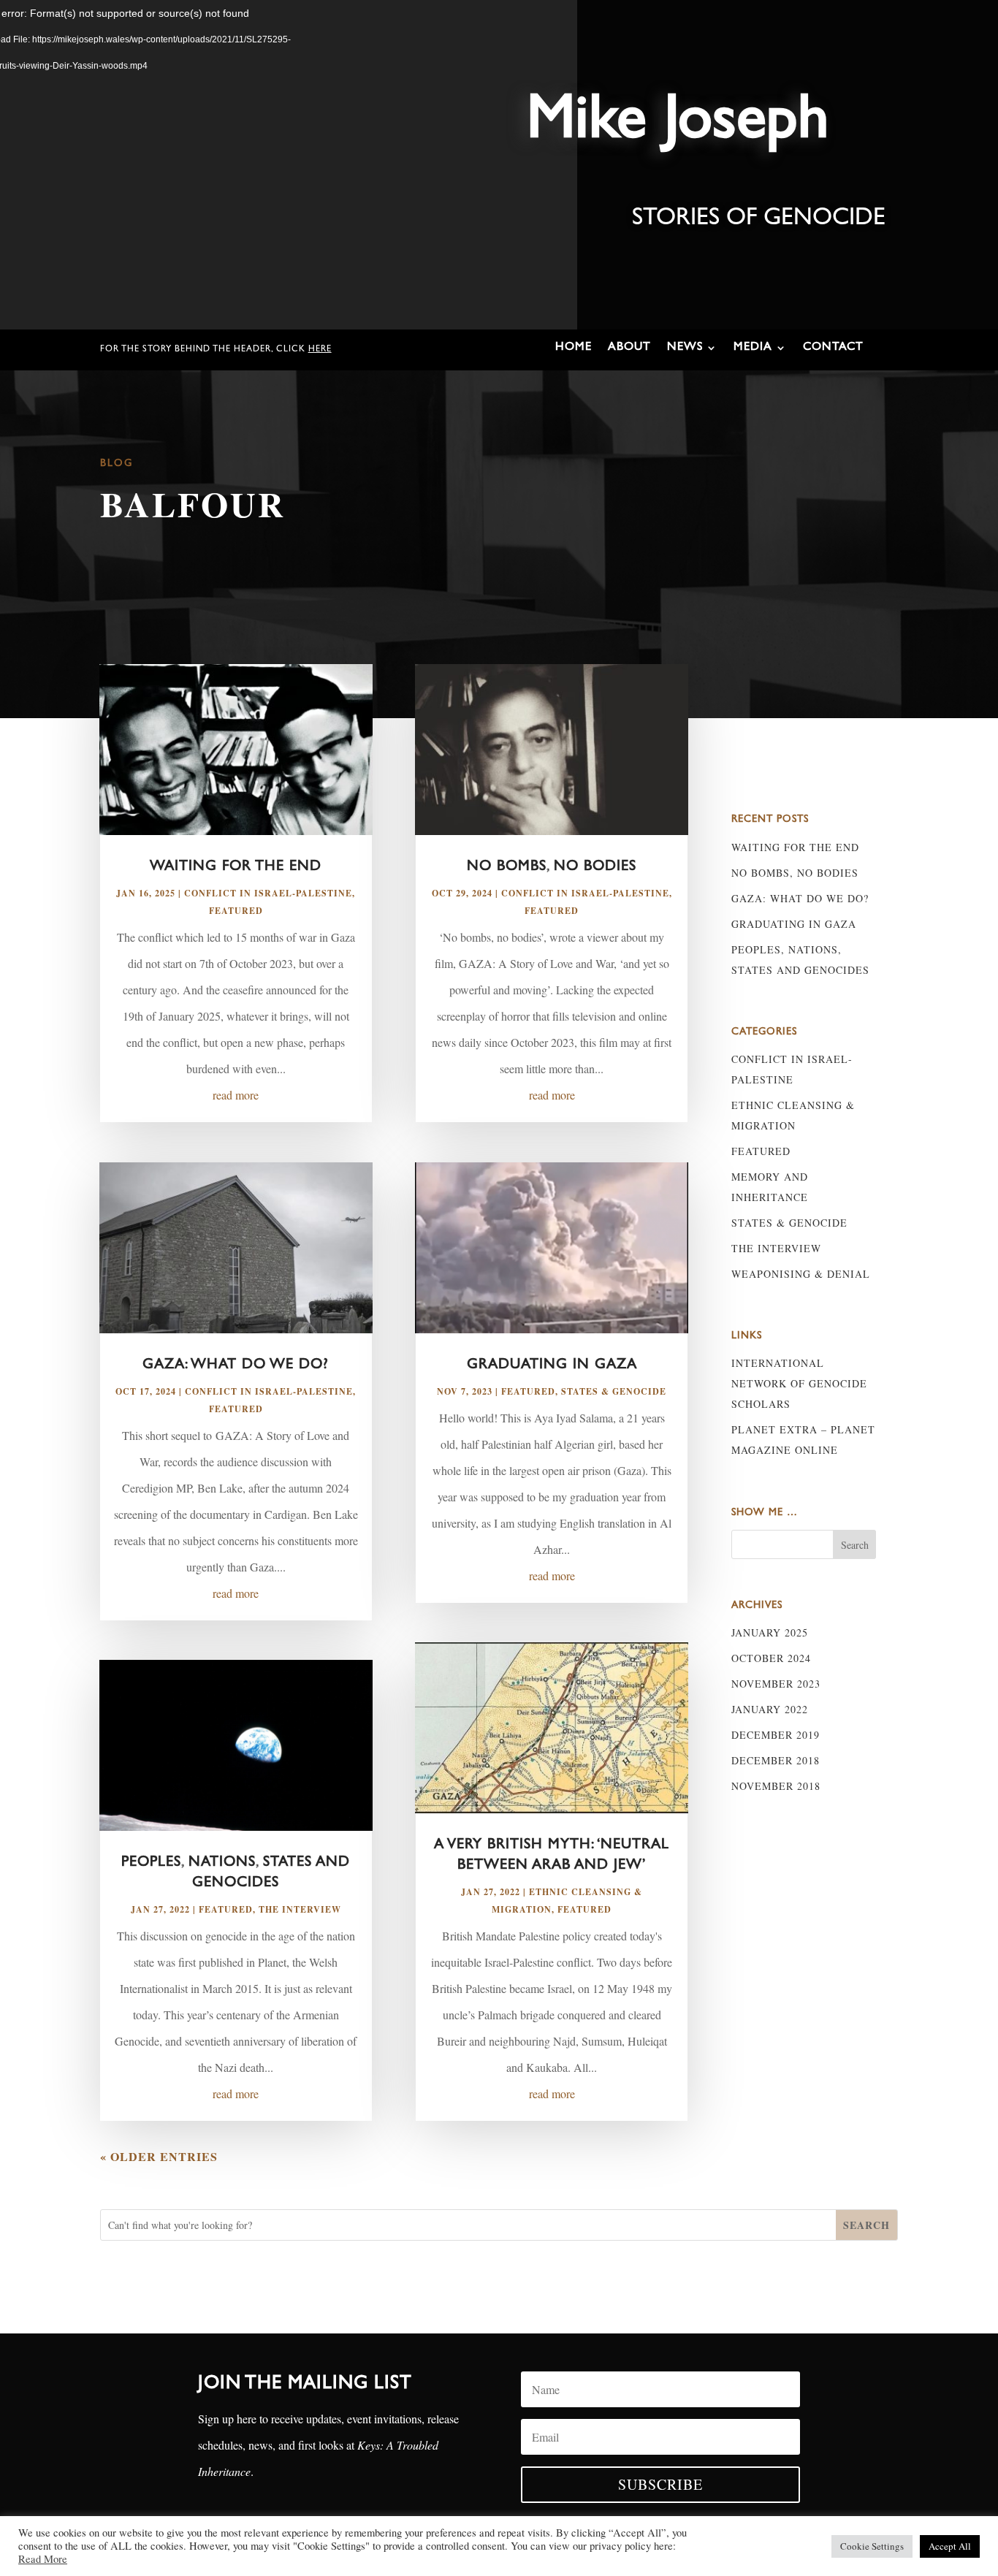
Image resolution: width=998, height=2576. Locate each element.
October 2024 (771, 1658)
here (320, 350)
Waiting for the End (236, 867)
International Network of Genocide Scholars (799, 1383)
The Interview (300, 1909)
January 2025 (770, 1632)
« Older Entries (159, 2156)
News (685, 348)
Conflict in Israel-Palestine (268, 893)
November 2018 (776, 1786)
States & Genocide (614, 1391)
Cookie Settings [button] (872, 2546)
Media (753, 348)
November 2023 (776, 1684)
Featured (236, 911)
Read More (43, 2559)
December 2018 (776, 1760)
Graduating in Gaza (552, 1365)
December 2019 (776, 1735)
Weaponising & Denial (801, 1274)
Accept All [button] (950, 2546)
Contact (833, 348)
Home (574, 348)
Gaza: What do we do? (236, 1365)
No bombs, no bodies (552, 867)
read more (236, 1095)
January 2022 (770, 1709)
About (629, 348)
